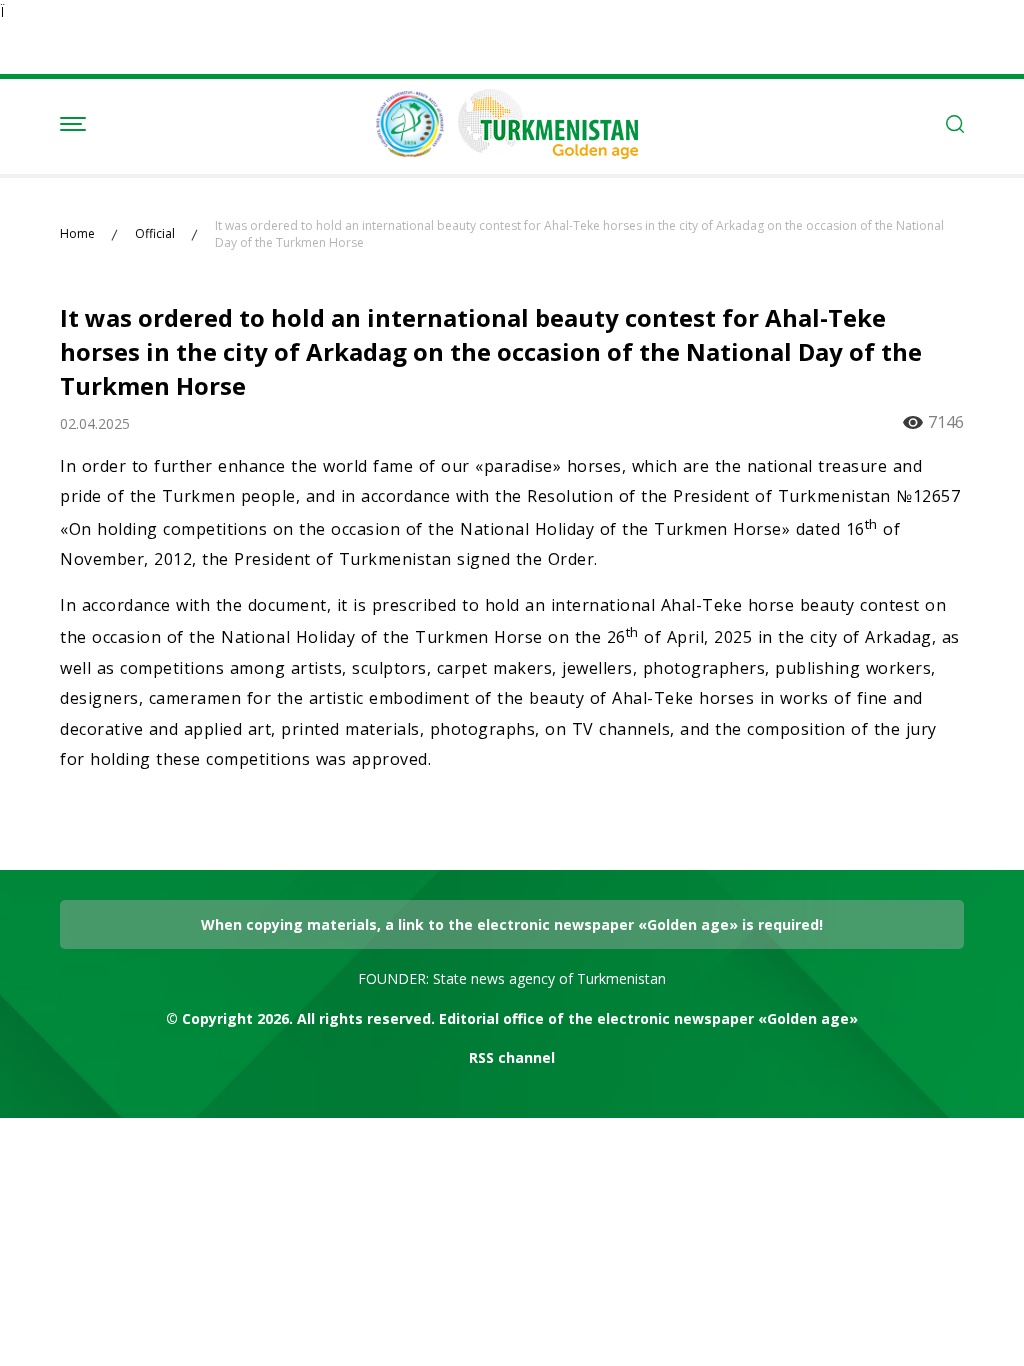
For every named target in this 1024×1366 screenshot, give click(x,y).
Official (155, 234)
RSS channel (512, 1057)
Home (77, 234)
